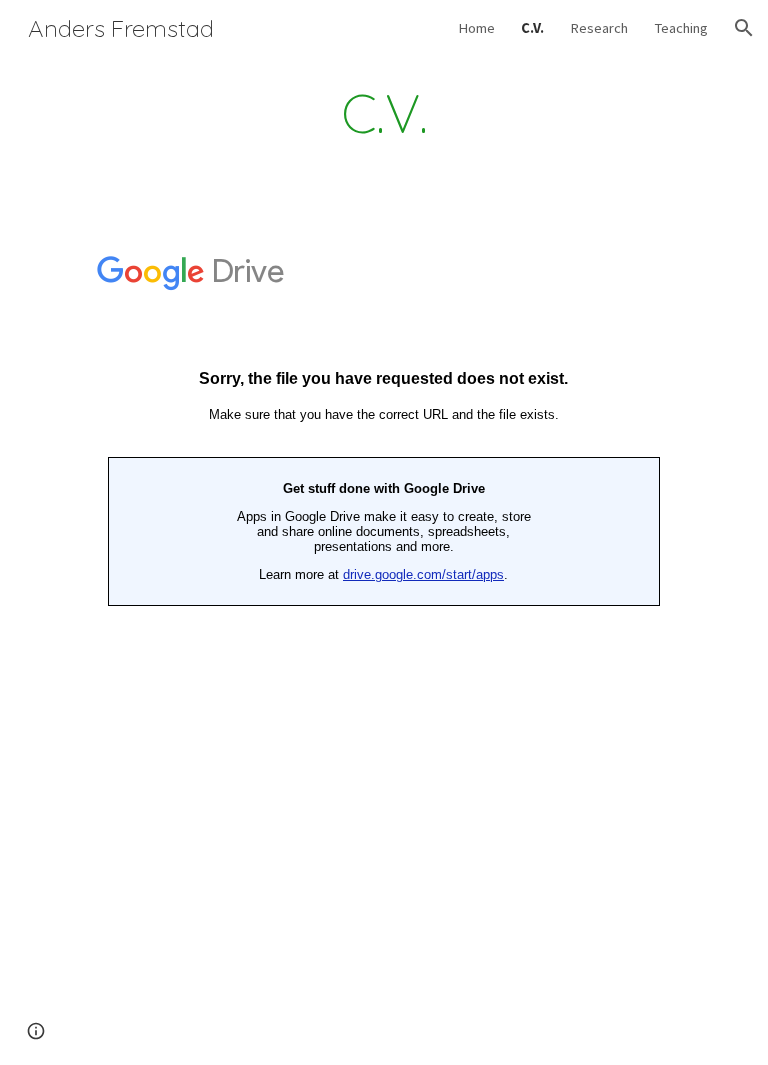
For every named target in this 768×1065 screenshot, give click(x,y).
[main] (383, 113)
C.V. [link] (532, 28)
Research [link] (599, 28)
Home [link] (476, 28)
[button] (744, 28)
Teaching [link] (681, 28)
